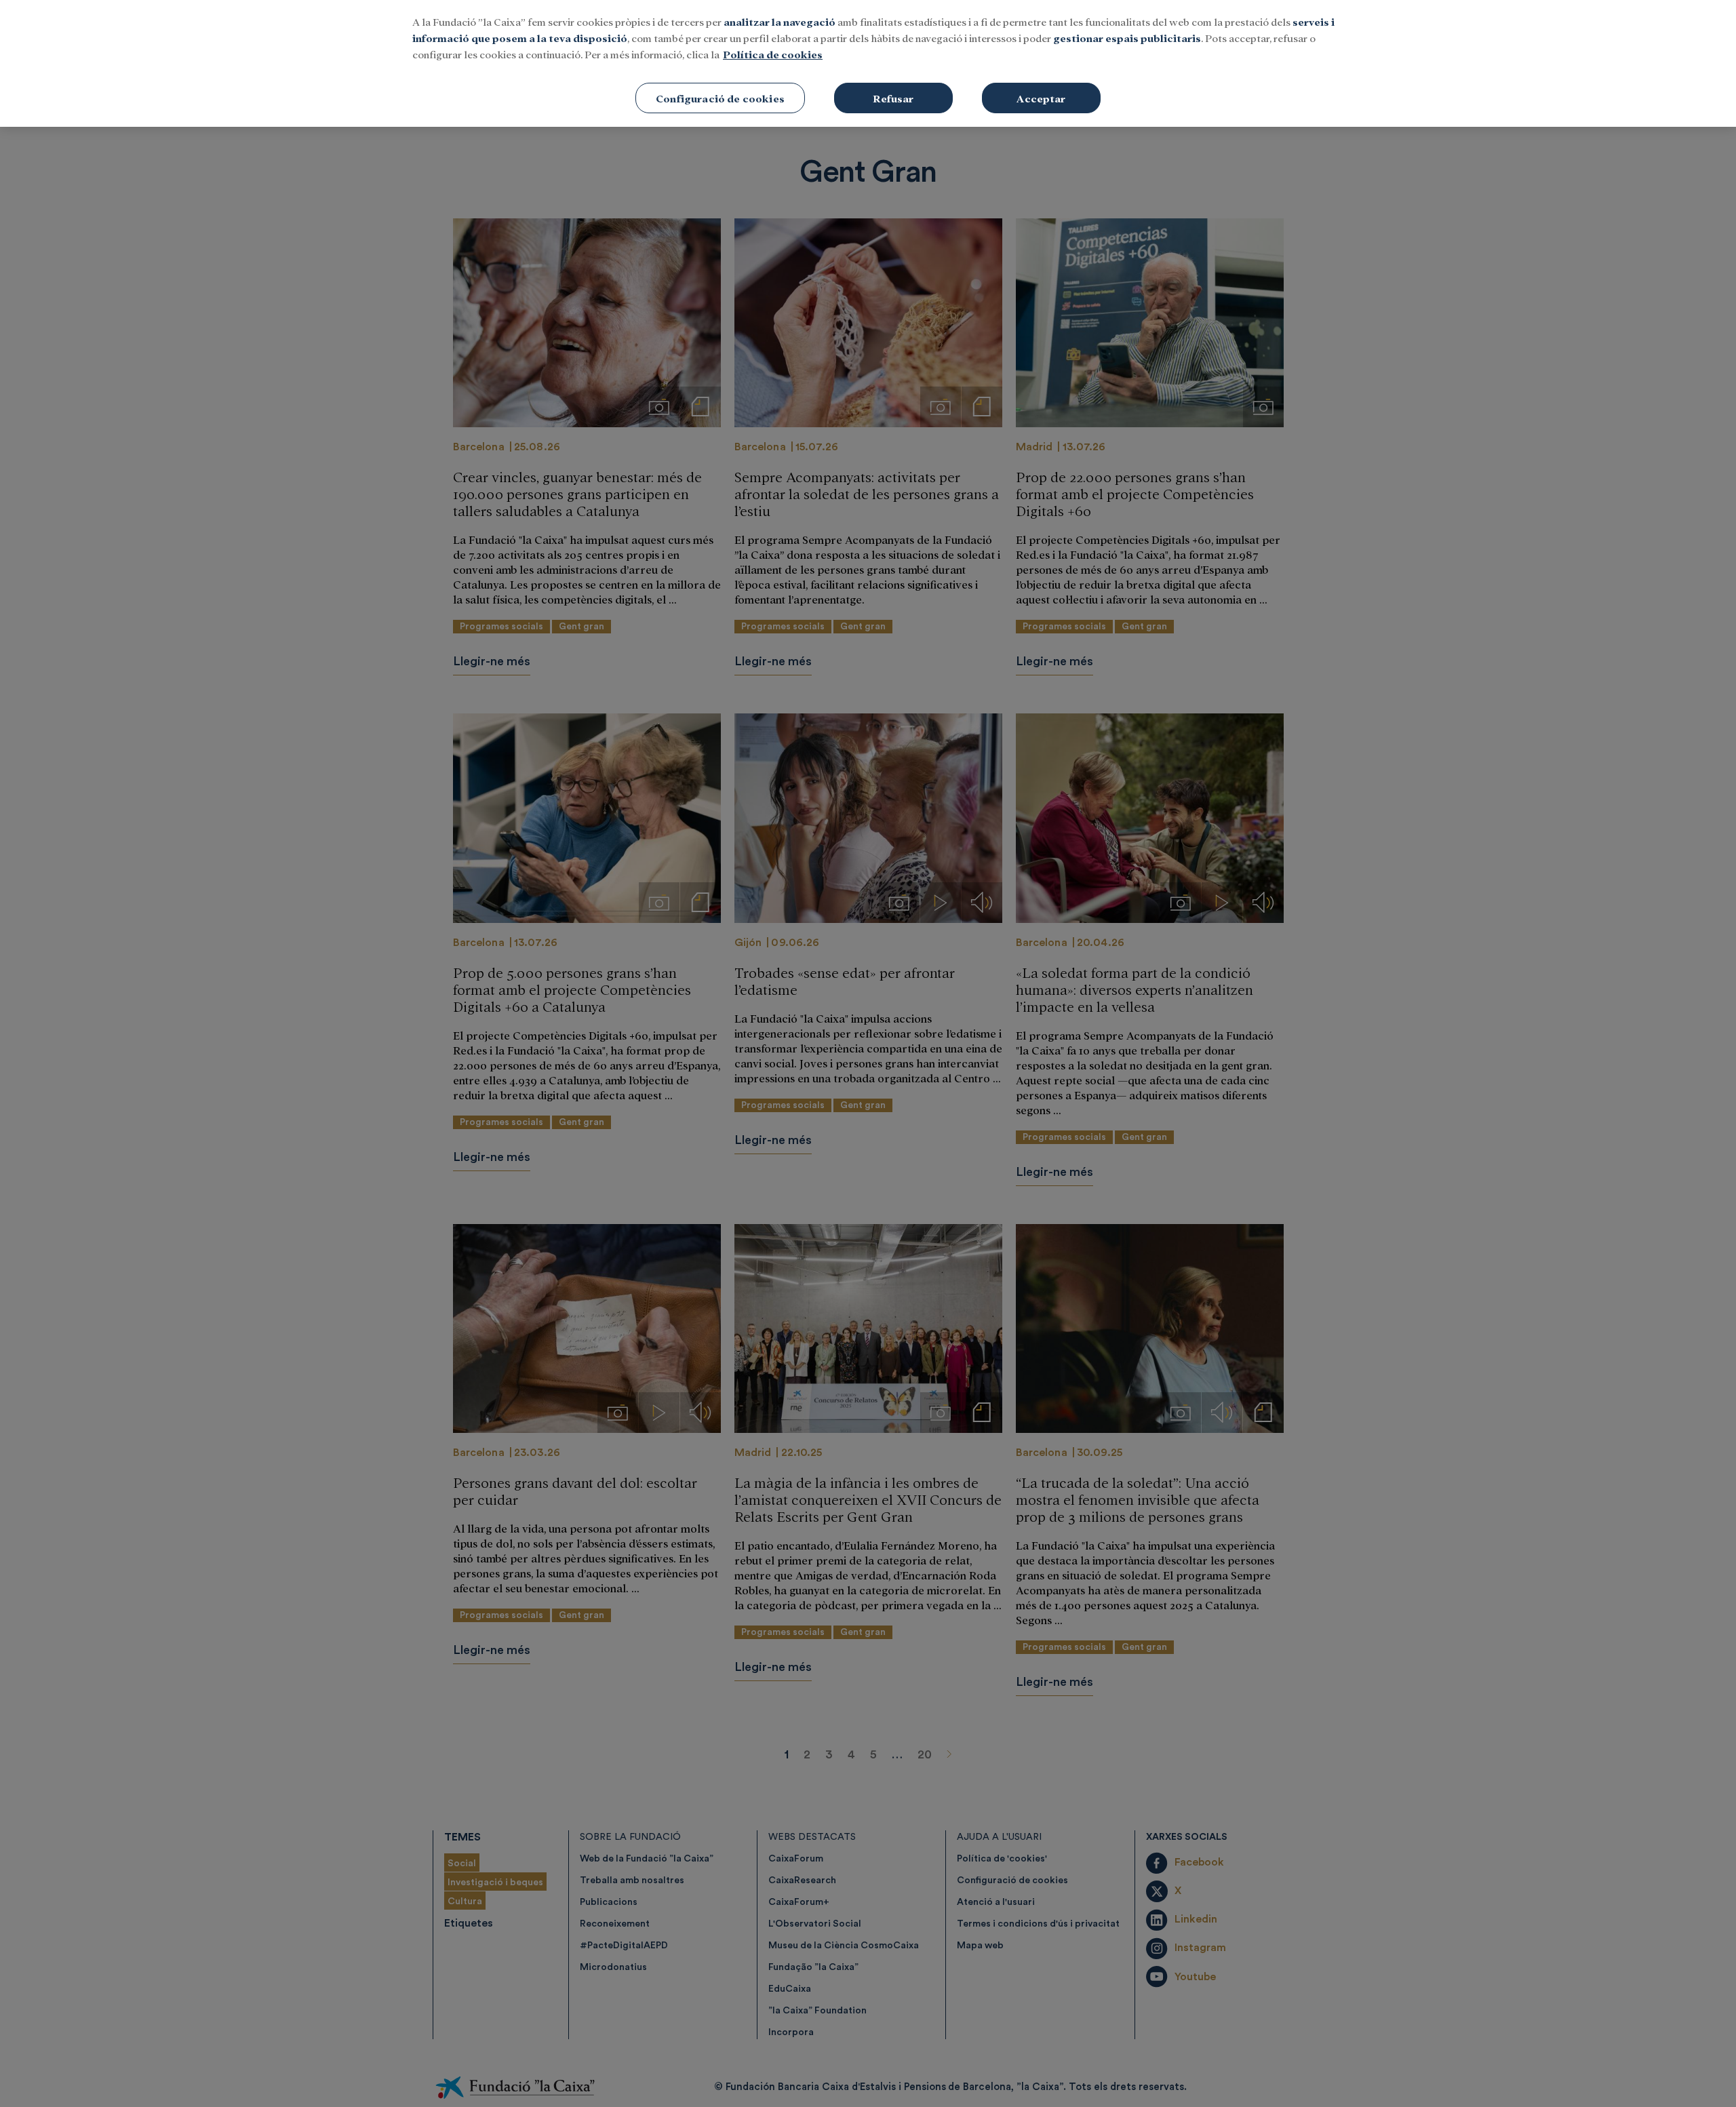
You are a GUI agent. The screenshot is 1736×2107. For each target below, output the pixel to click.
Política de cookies (773, 54)
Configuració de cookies (720, 98)
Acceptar (1041, 98)
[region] (868, 63)
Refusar (893, 98)
